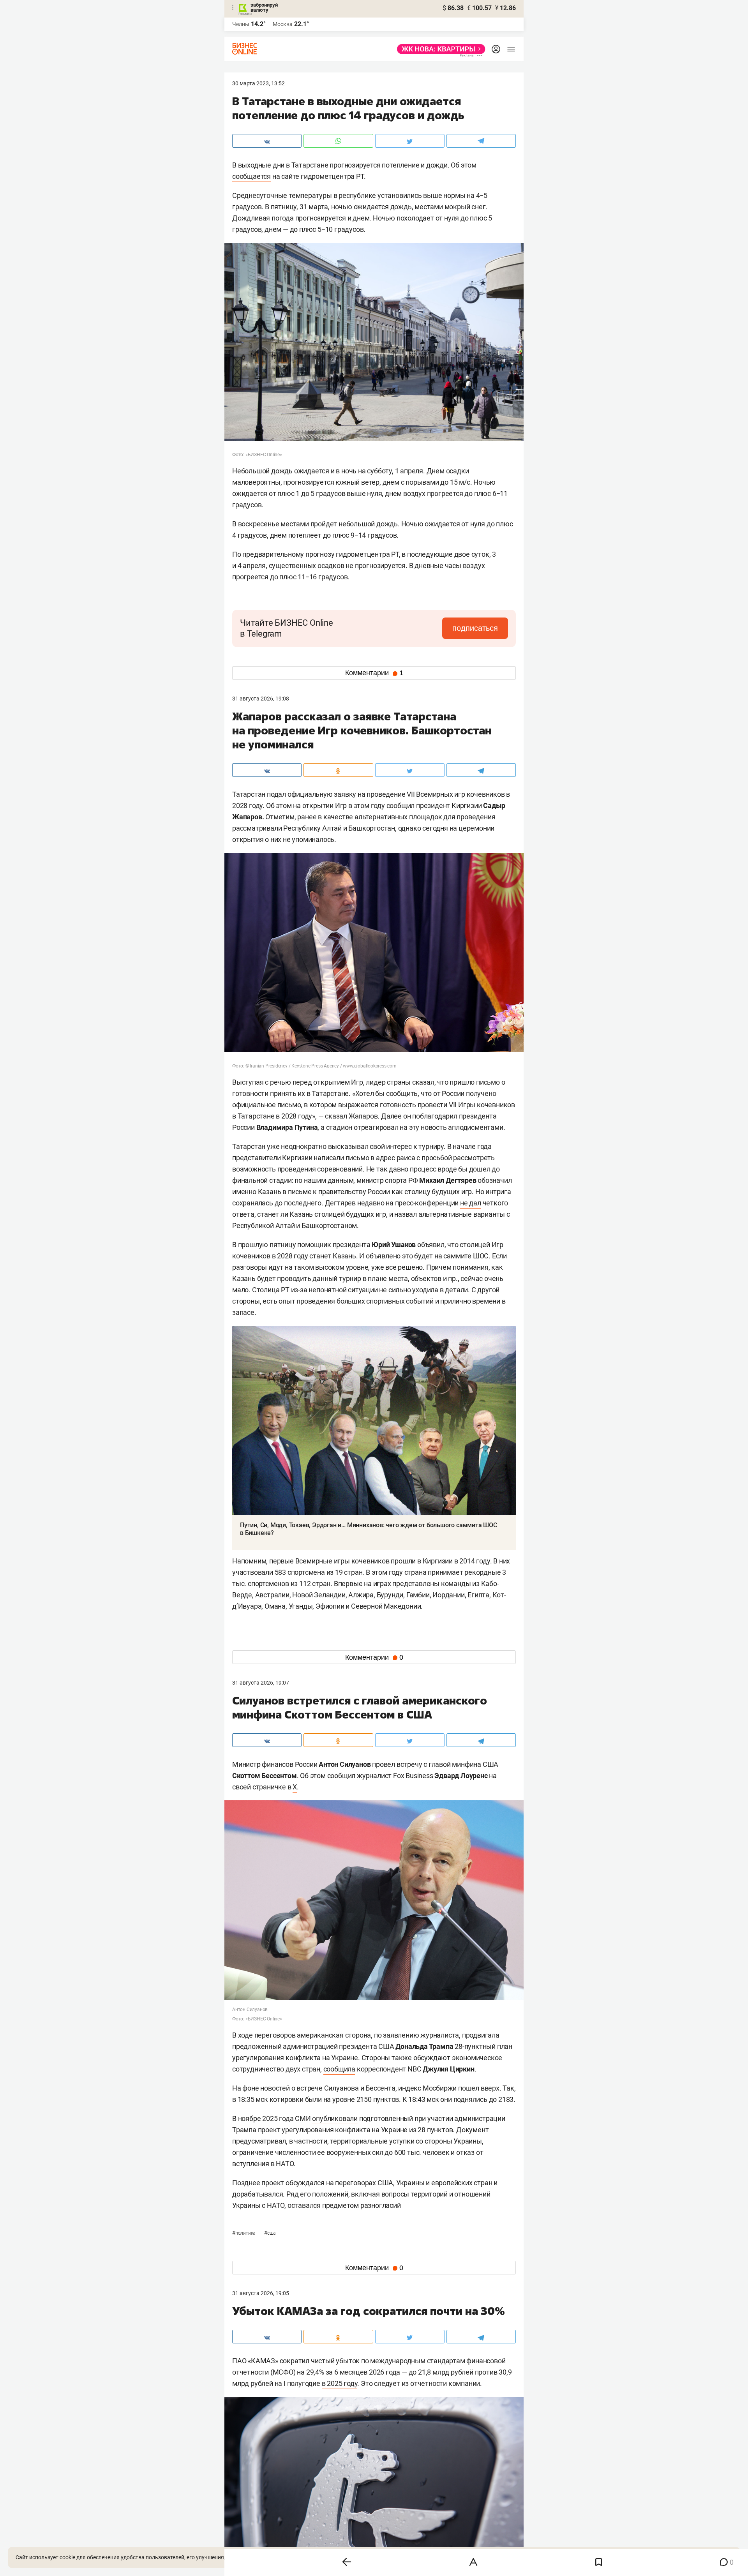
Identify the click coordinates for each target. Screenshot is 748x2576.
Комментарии (374, 673)
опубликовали (335, 2118)
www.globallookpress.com (370, 1066)
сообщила (339, 2069)
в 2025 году (340, 2383)
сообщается (251, 176)
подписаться (475, 628)
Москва (283, 24)
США (270, 2233)
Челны (241, 24)
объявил (431, 1245)
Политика (244, 2233)
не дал (471, 1203)
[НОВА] (439, 49)
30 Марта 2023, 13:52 (258, 83)
